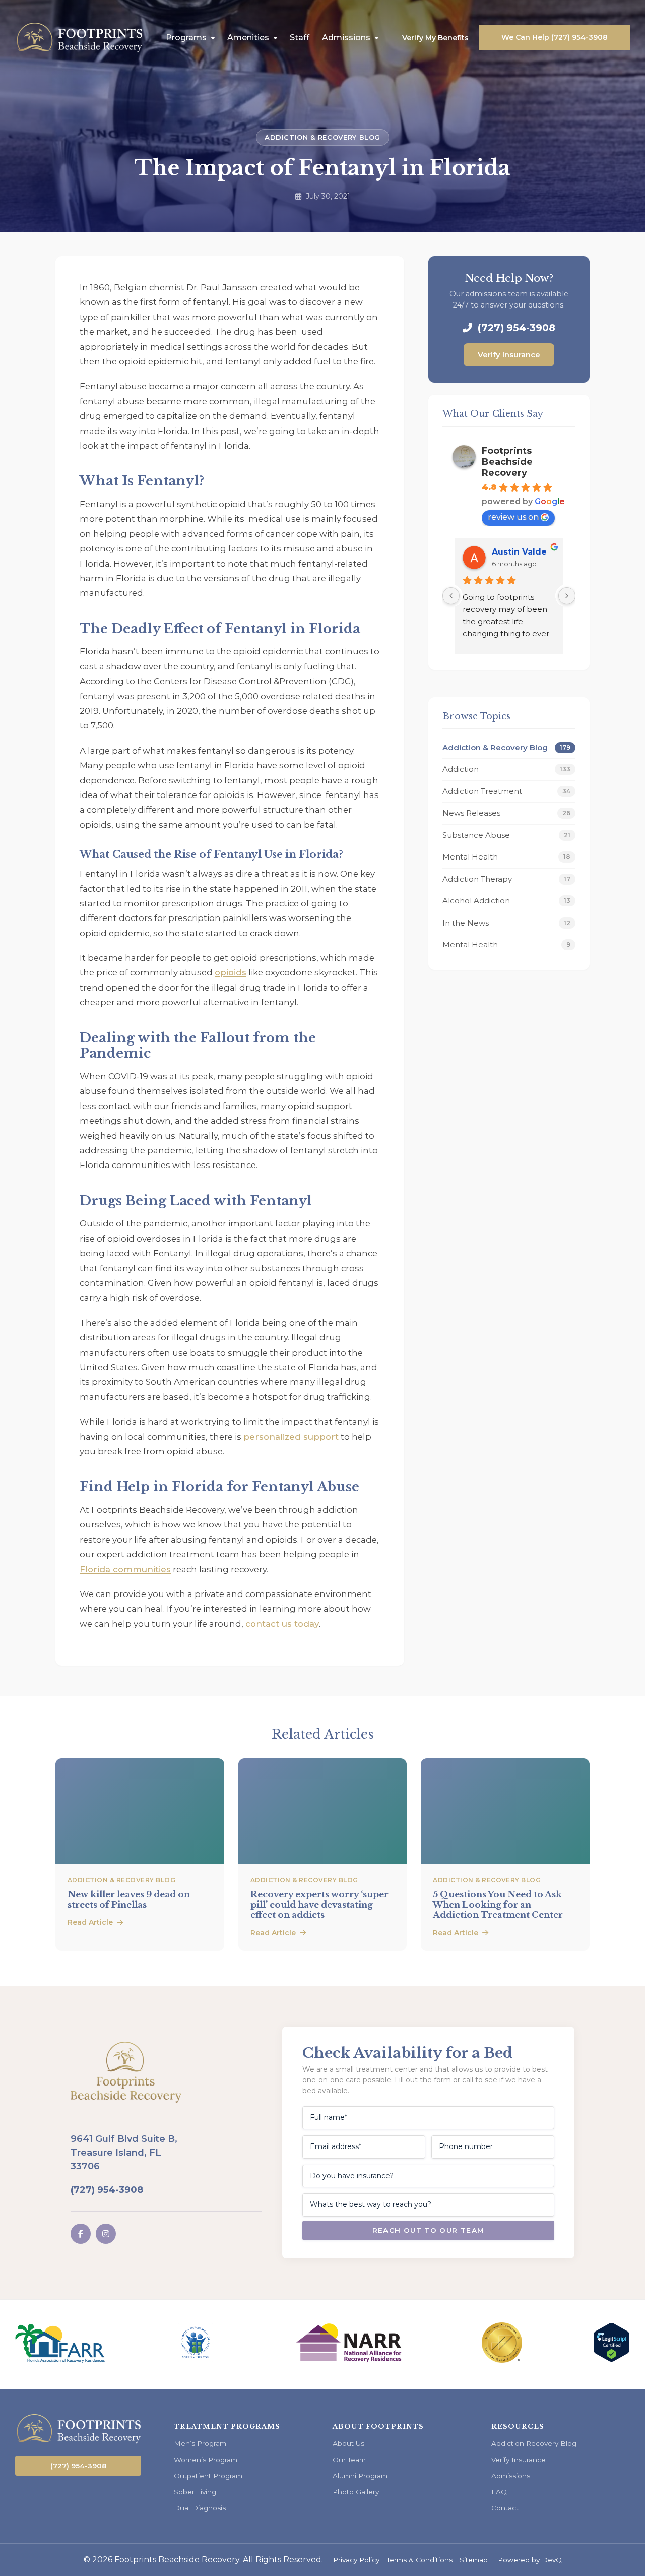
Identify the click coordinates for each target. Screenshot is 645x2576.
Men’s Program (200, 2443)
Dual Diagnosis (200, 2508)
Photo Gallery (356, 2492)
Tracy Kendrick (524, 552)
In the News (506, 923)
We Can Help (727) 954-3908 (555, 37)
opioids (231, 972)
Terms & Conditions (420, 2560)
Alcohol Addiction (506, 901)
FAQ (499, 2492)
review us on (513, 517)
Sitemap (474, 2560)
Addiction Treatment (506, 791)
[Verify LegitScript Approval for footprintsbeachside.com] (611, 2359)
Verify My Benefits (435, 38)
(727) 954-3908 (515, 328)
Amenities (248, 38)
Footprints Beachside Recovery (507, 462)
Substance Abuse (506, 835)
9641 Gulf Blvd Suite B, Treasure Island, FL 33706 (124, 2153)
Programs (186, 38)
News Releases (506, 813)
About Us (348, 2443)
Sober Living (195, 2492)
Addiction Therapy (506, 879)
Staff (300, 38)
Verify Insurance (509, 355)
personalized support (291, 1437)
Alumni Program (360, 2476)
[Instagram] (106, 2234)
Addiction (506, 769)
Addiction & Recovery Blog (322, 137)
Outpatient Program (208, 2476)
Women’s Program (206, 2460)
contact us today (282, 1624)
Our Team (349, 2460)
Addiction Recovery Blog (534, 2443)
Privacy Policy (356, 2560)
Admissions (346, 38)
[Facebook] (81, 2234)
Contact (505, 2508)
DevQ (552, 2560)
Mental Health (506, 857)
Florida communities (125, 1569)
